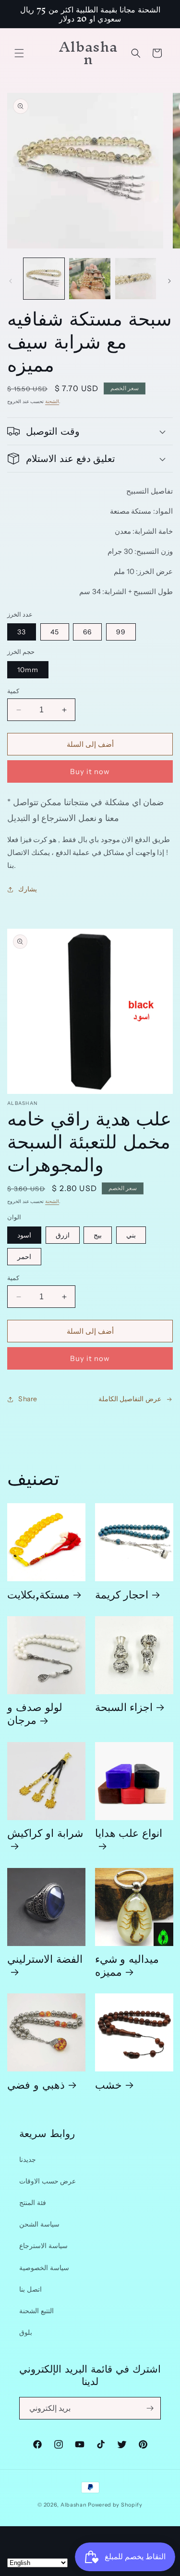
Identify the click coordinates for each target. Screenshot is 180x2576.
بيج (98, 1235)
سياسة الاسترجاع (43, 2246)
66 (87, 632)
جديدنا (28, 2160)
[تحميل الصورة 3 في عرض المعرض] (136, 278)
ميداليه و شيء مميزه (127, 1965)
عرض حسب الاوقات (48, 2181)
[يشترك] (150, 2408)
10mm (28, 670)
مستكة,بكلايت (38, 1594)
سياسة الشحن (39, 2224)
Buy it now (90, 771)
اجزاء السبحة (124, 1706)
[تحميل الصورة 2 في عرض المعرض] (90, 278)
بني (131, 1235)
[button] (19, 53)
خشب (108, 2084)
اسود (24, 1235)
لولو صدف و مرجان (35, 1713)
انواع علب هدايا (129, 1836)
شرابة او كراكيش (45, 1836)
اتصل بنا (30, 2289)
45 (55, 632)
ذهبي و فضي (36, 2084)
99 (121, 632)
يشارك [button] (28, 889)
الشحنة (52, 401)
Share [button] (28, 1399)
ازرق (63, 1235)
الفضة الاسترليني (45, 1962)
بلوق (26, 2332)
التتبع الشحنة (36, 2311)
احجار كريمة (122, 1594)
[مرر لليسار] (11, 281)
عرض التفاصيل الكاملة (130, 1399)
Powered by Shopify (115, 2505)
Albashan (74, 2505)
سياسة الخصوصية (44, 2268)
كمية (13, 691)
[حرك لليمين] (169, 281)
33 (22, 632)
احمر (24, 1257)
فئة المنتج (33, 2203)
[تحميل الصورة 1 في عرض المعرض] (44, 278)
